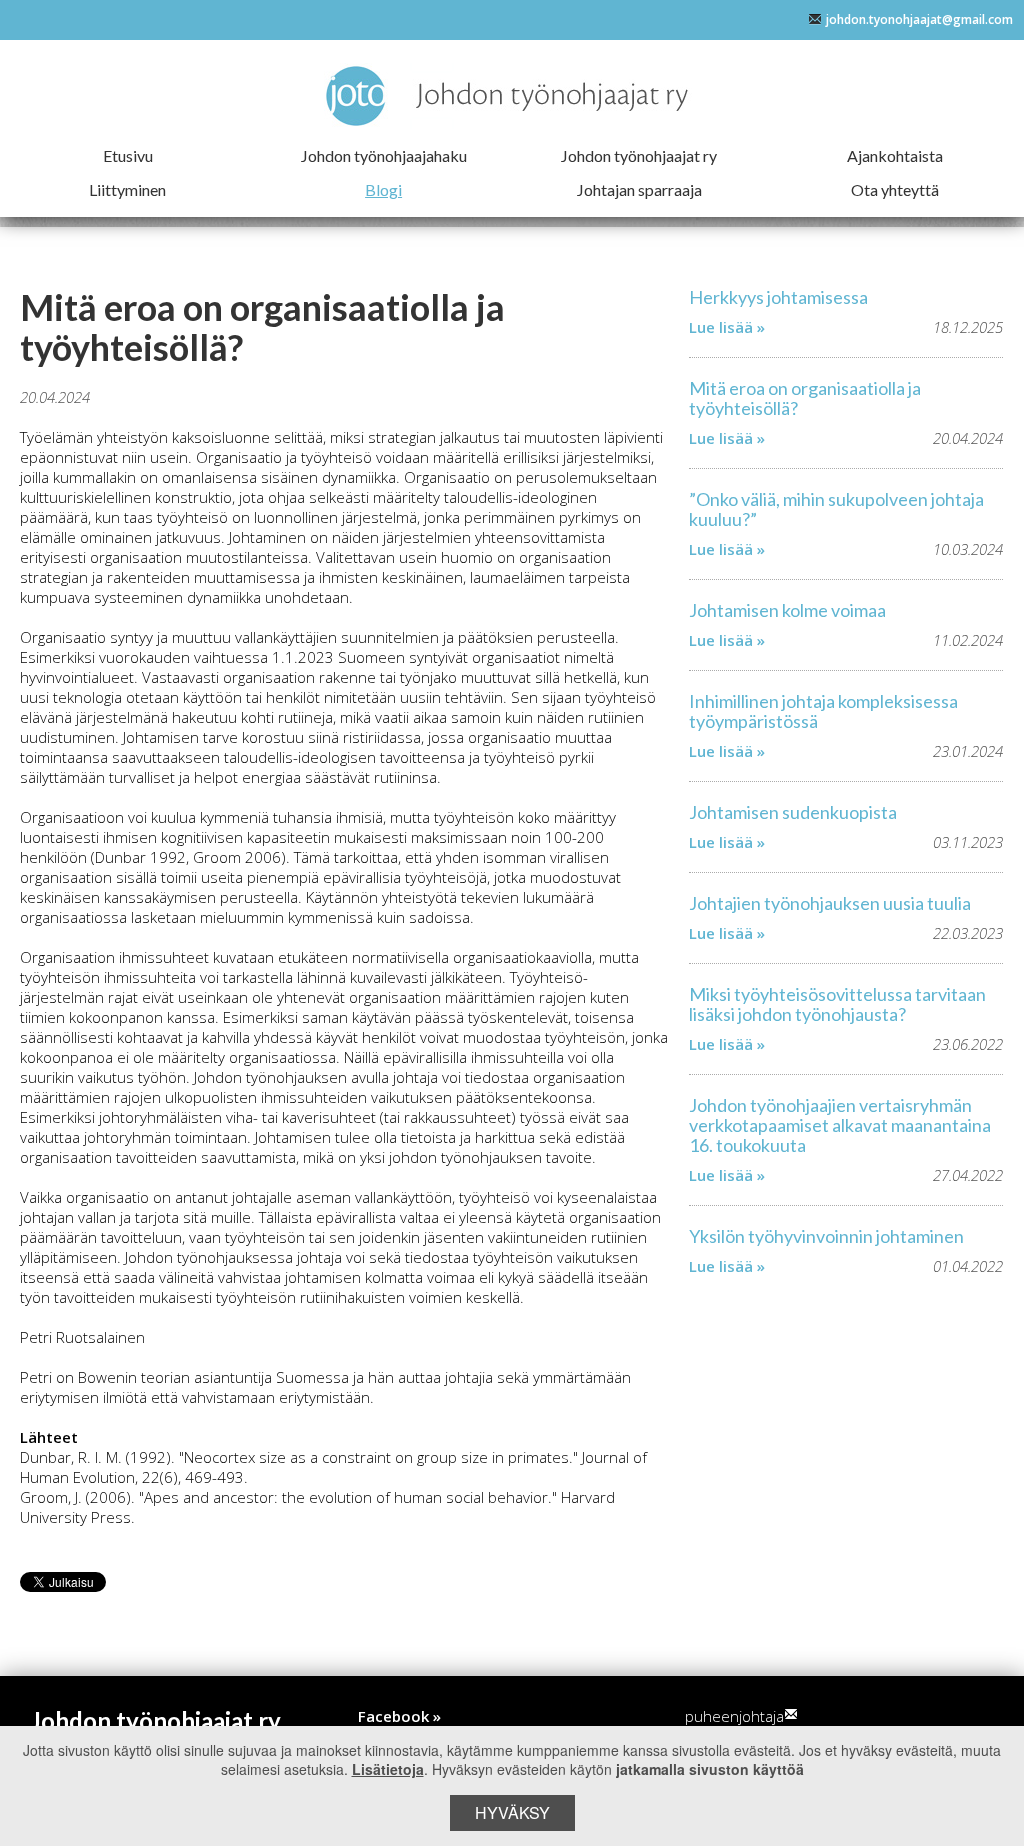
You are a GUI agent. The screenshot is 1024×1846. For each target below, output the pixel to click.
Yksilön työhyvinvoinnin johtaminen (826, 1236)
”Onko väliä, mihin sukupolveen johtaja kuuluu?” (836, 509)
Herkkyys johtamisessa (778, 297)
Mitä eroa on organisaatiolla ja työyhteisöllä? (805, 398)
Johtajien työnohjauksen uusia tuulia (830, 903)
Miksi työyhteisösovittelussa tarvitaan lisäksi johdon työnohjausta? (837, 1004)
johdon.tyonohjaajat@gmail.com (919, 19)
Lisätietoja (388, 1769)
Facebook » (399, 1716)
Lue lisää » (727, 327)
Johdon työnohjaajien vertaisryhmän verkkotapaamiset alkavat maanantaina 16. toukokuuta (840, 1125)
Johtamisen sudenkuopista (793, 812)
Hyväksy (512, 1812)
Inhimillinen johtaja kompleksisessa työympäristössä (823, 711)
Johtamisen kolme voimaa (787, 610)
